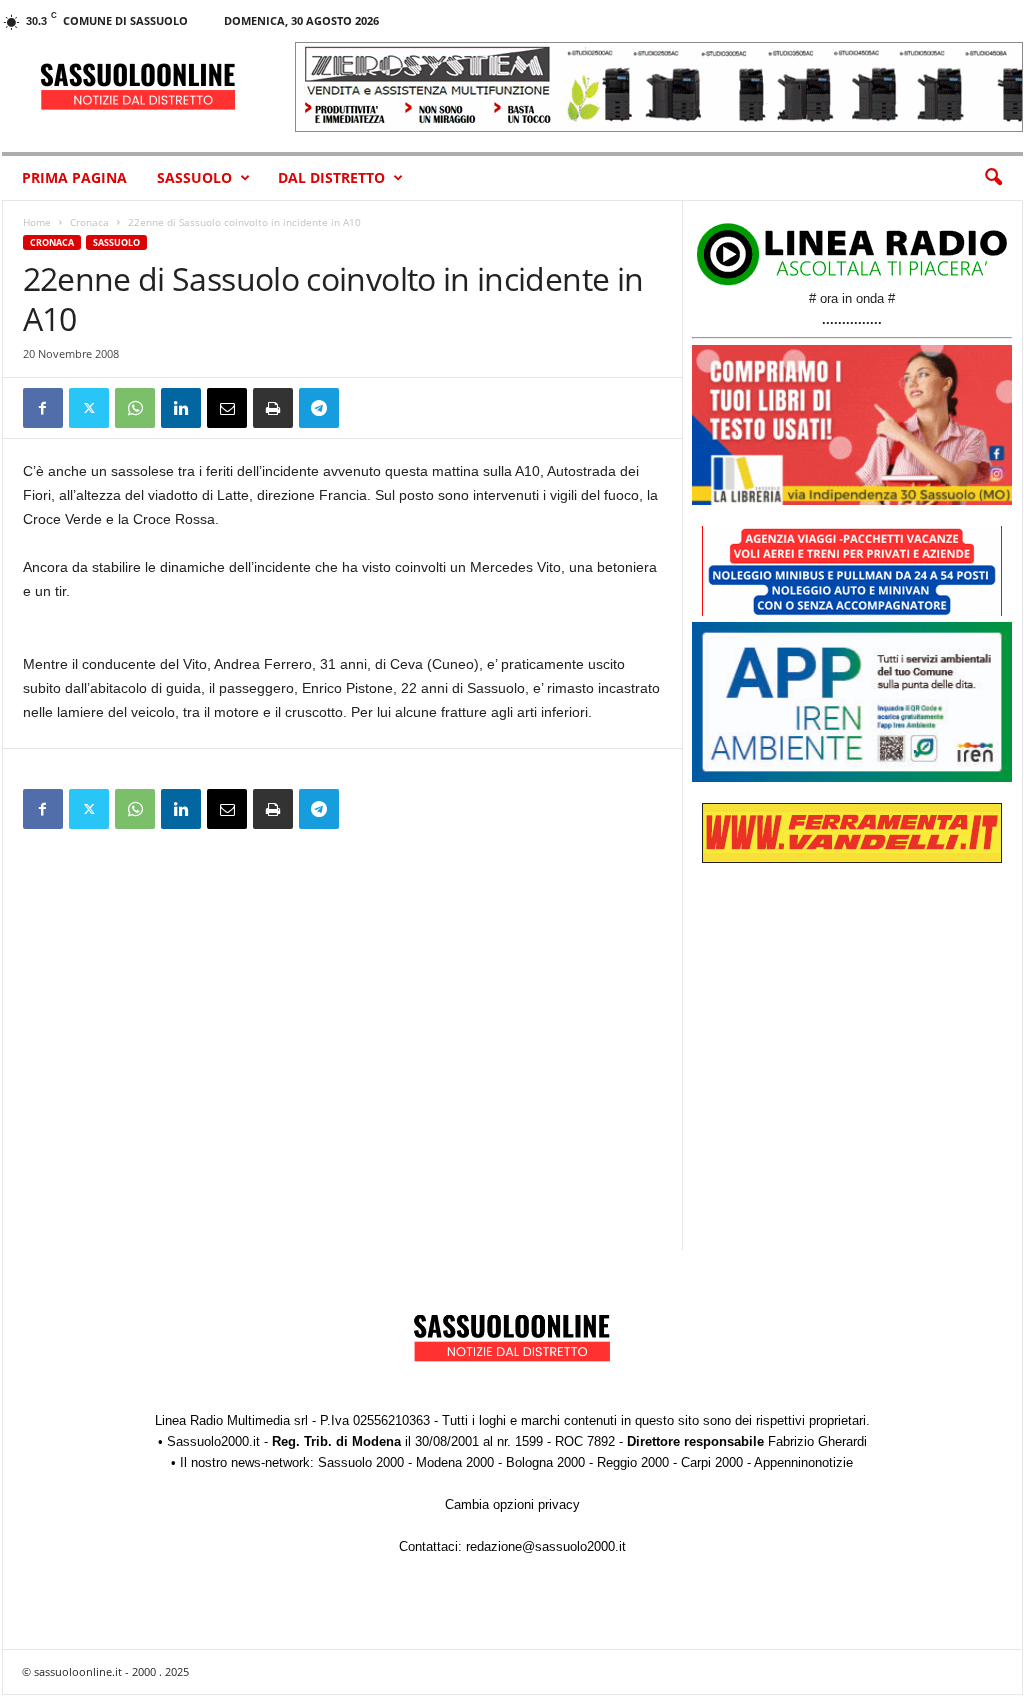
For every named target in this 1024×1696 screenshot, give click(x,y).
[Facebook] (43, 408)
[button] (993, 178)
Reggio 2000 (633, 1462)
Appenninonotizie (803, 1462)
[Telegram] (319, 408)
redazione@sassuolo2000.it (546, 1546)
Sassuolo (194, 177)
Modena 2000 (455, 1462)
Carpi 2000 (712, 1462)
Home (37, 222)
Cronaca (89, 222)
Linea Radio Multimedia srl (231, 1420)
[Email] (227, 408)
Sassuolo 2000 (361, 1462)
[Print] (273, 408)
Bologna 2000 (545, 1462)
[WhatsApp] (135, 408)
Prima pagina (74, 177)
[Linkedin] (181, 408)
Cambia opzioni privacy (512, 1504)
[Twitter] (89, 408)
